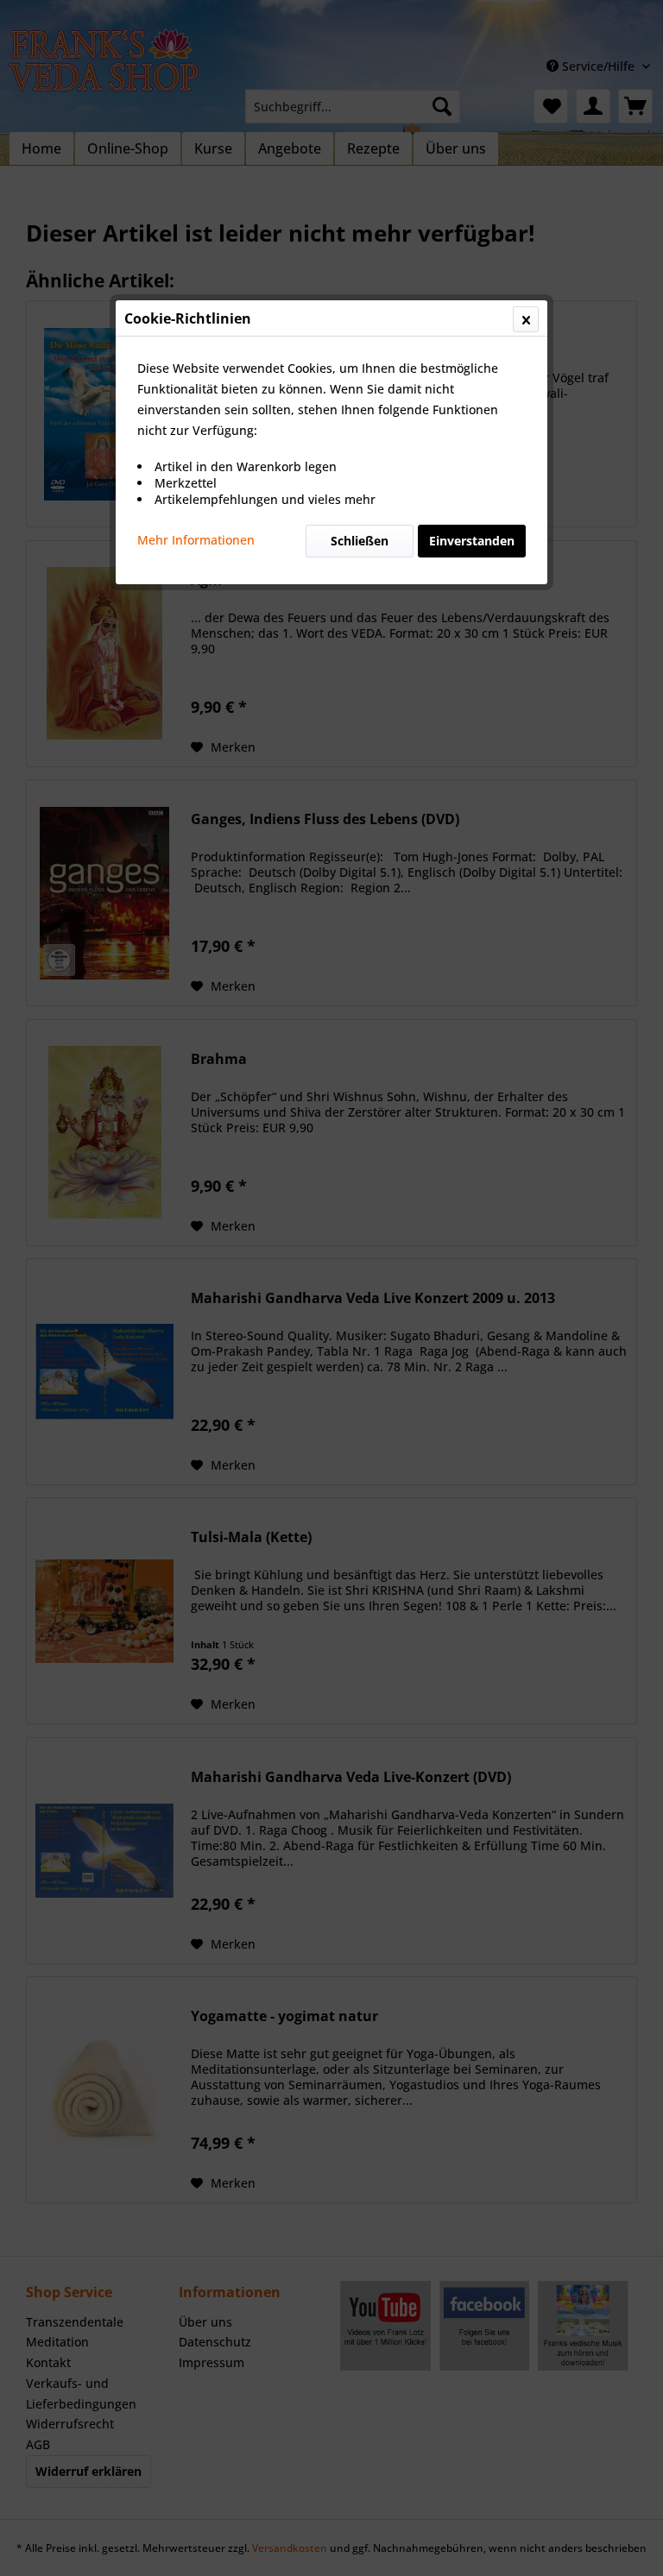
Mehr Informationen (196, 540)
